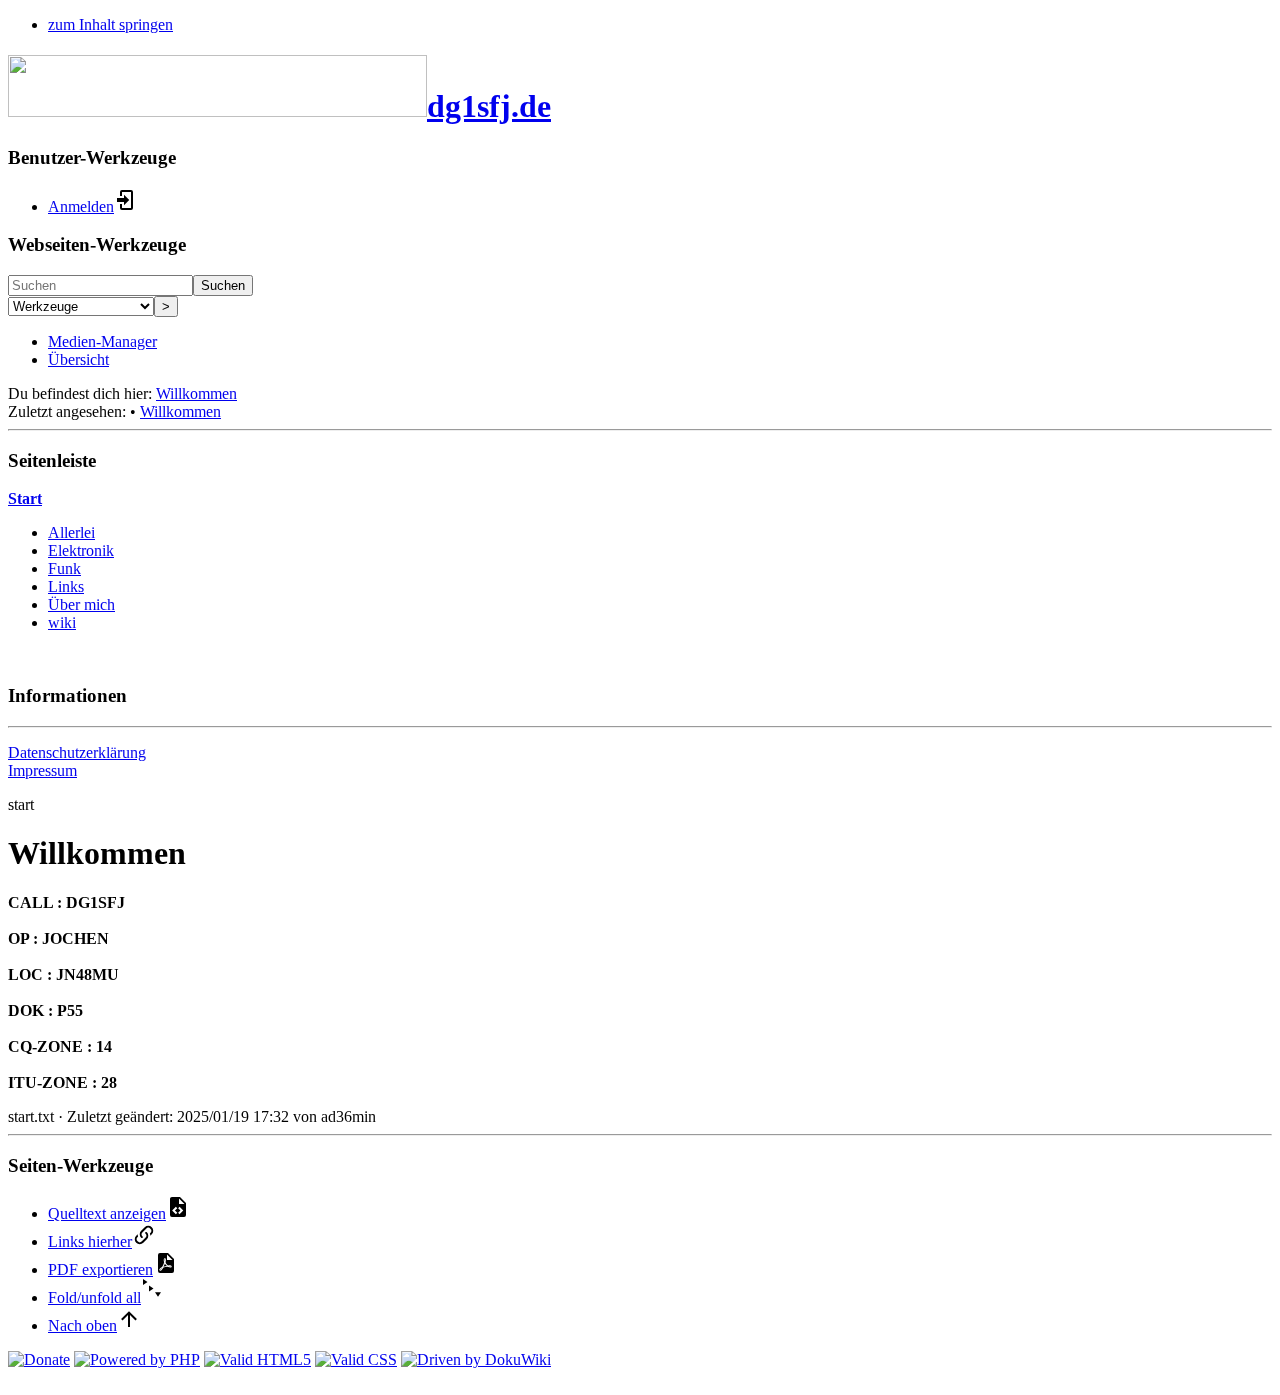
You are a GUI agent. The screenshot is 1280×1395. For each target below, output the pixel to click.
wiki (62, 622)
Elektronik (81, 550)
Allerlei (71, 532)
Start (25, 498)
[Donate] (39, 1359)
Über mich (81, 604)
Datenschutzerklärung (77, 752)
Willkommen (196, 393)
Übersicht (78, 359)
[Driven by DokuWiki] (476, 1359)
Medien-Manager (102, 341)
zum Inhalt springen (110, 24)
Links (66, 586)
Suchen (223, 285)
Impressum (42, 770)
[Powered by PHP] (137, 1359)
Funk (64, 568)
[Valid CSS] (356, 1359)
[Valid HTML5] (257, 1359)
